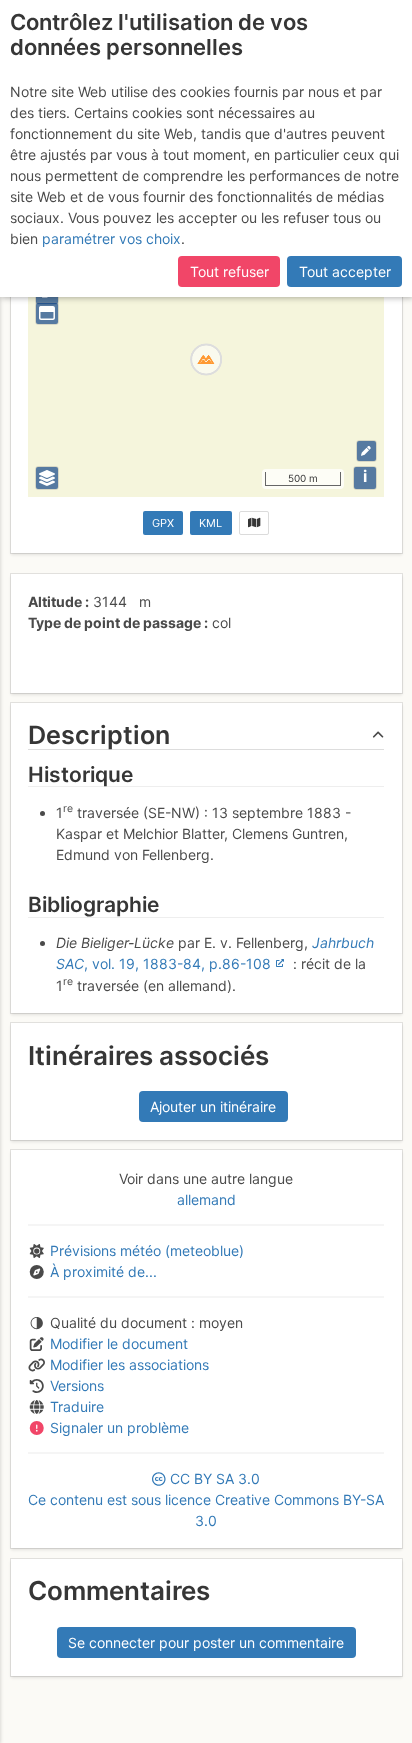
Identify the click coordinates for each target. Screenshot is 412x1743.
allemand (206, 1199)
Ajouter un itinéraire (213, 1106)
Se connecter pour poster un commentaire (206, 1642)
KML (210, 523)
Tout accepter (345, 271)
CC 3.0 (206, 1499)
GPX (163, 523)
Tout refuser (229, 271)
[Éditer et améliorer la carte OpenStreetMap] (366, 450)
